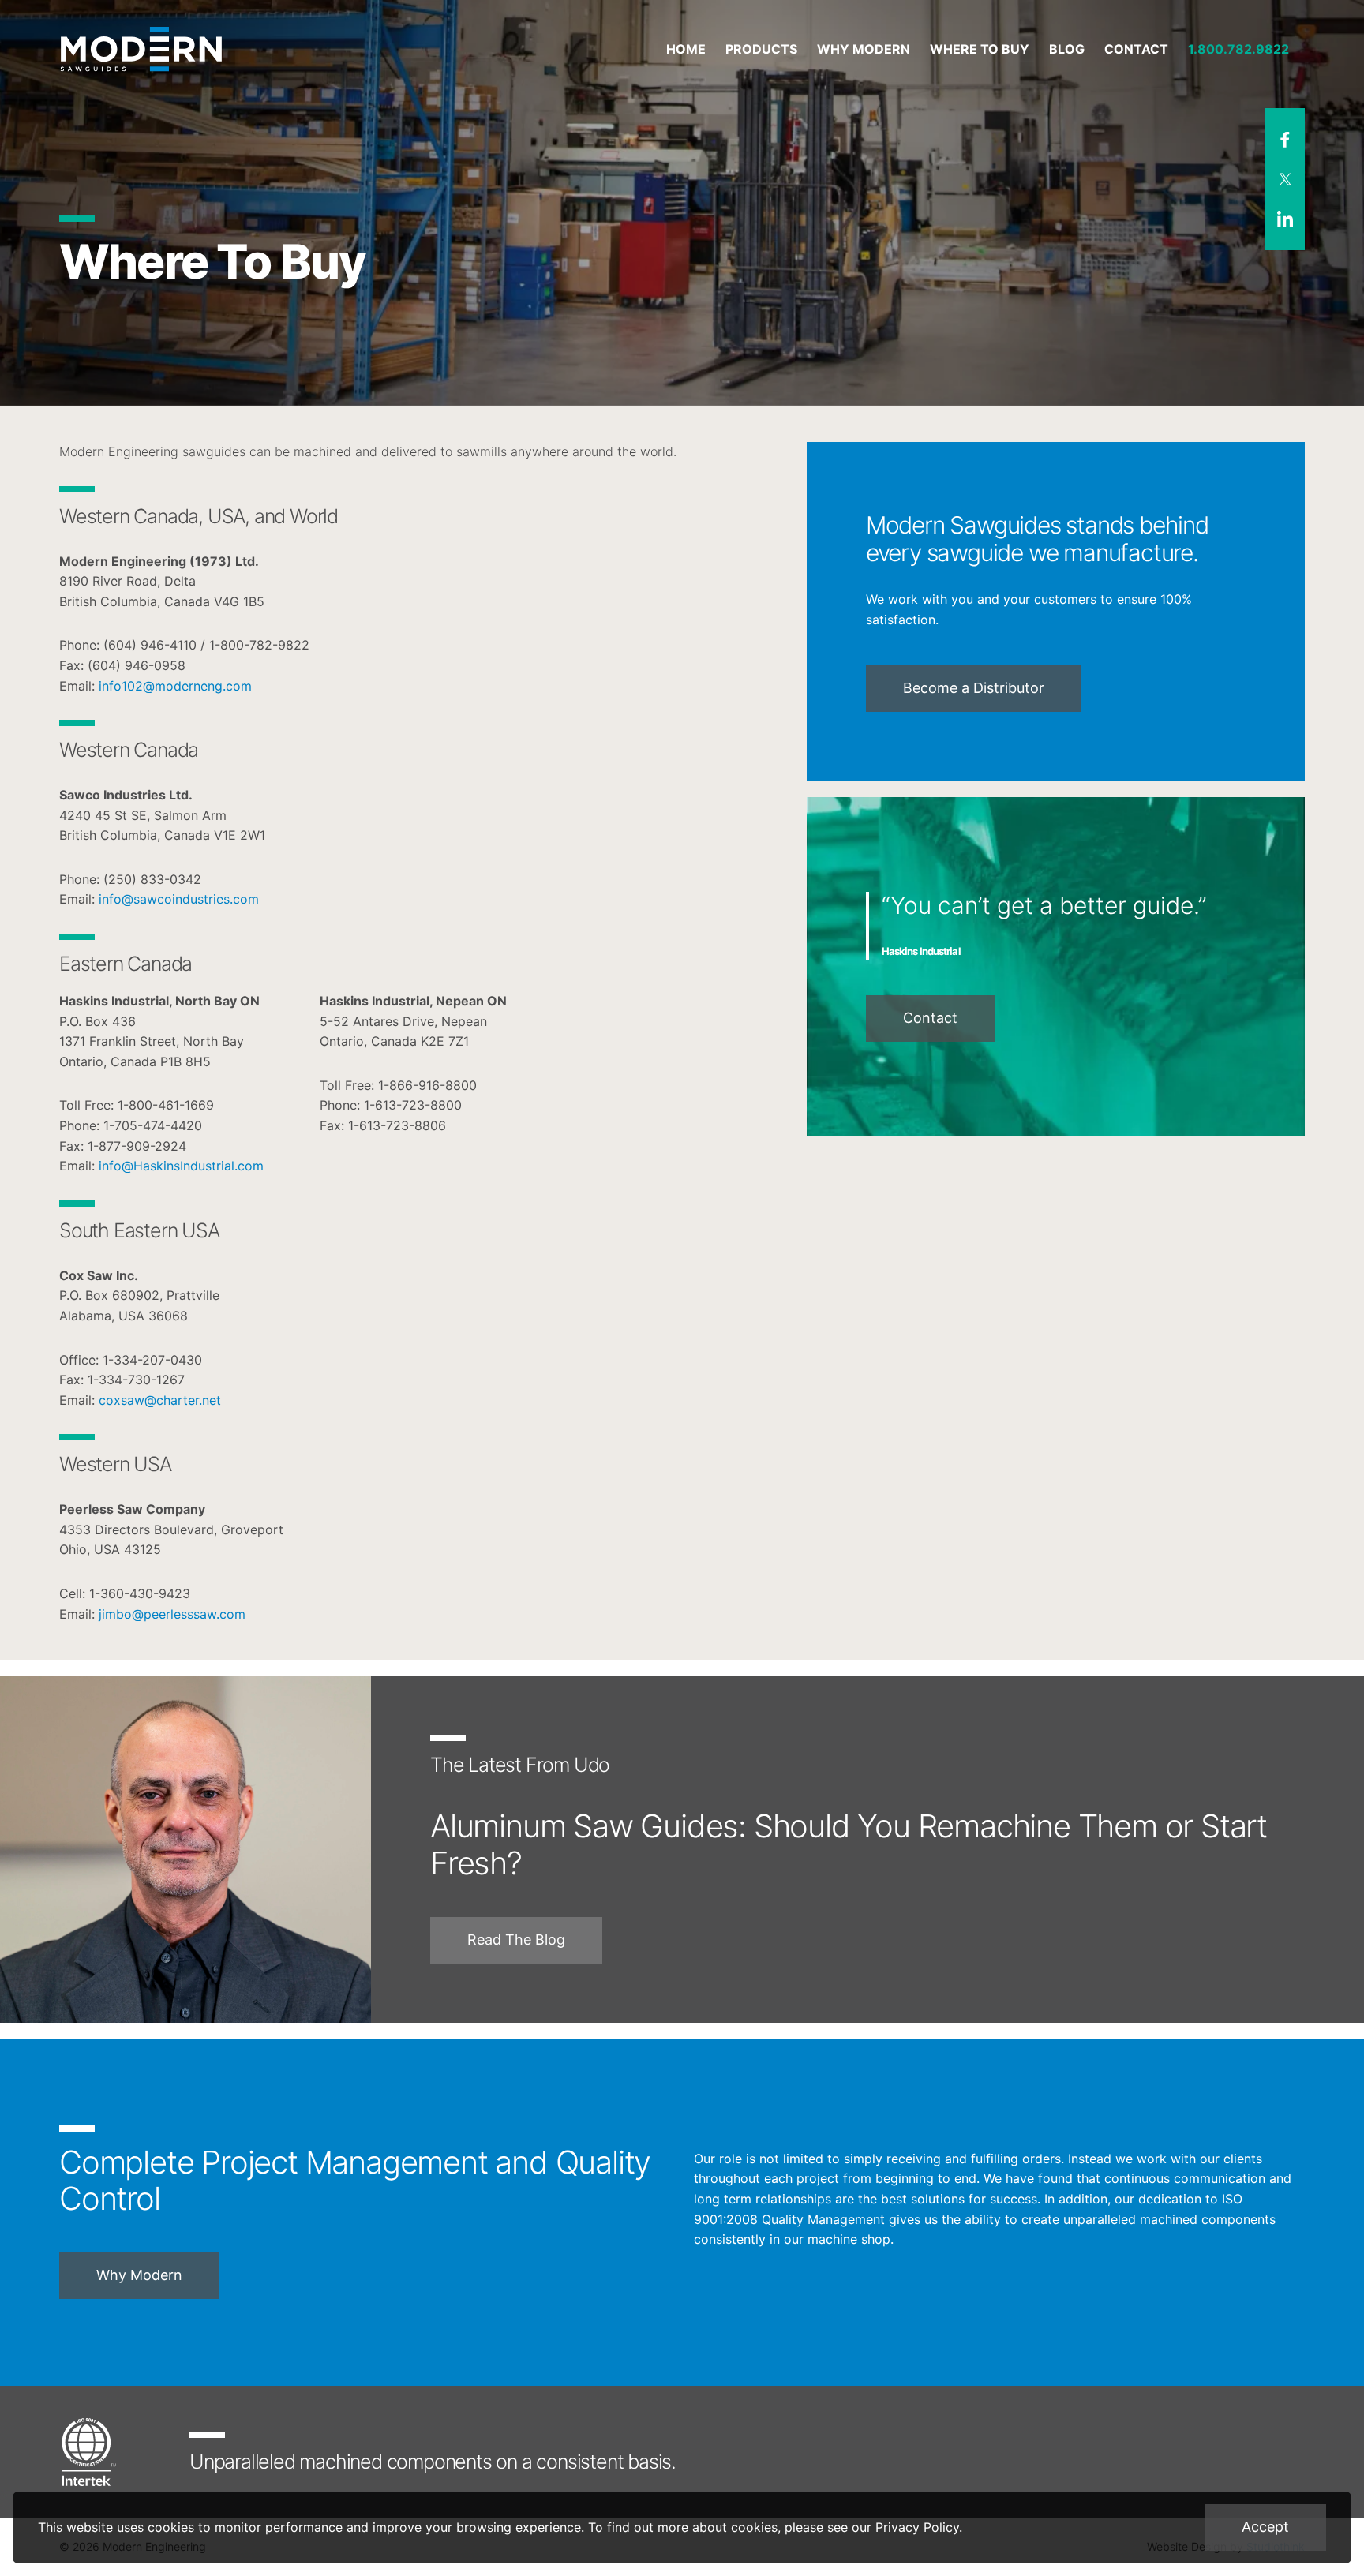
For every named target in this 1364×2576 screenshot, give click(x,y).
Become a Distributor (974, 688)
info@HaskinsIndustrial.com (181, 1166)
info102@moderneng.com (175, 686)
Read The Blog (516, 1939)
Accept (1265, 2527)
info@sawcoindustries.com (179, 899)
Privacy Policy (917, 2527)
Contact (930, 1018)
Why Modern (139, 2275)
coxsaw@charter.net (160, 1400)
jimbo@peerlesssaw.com (172, 1614)
